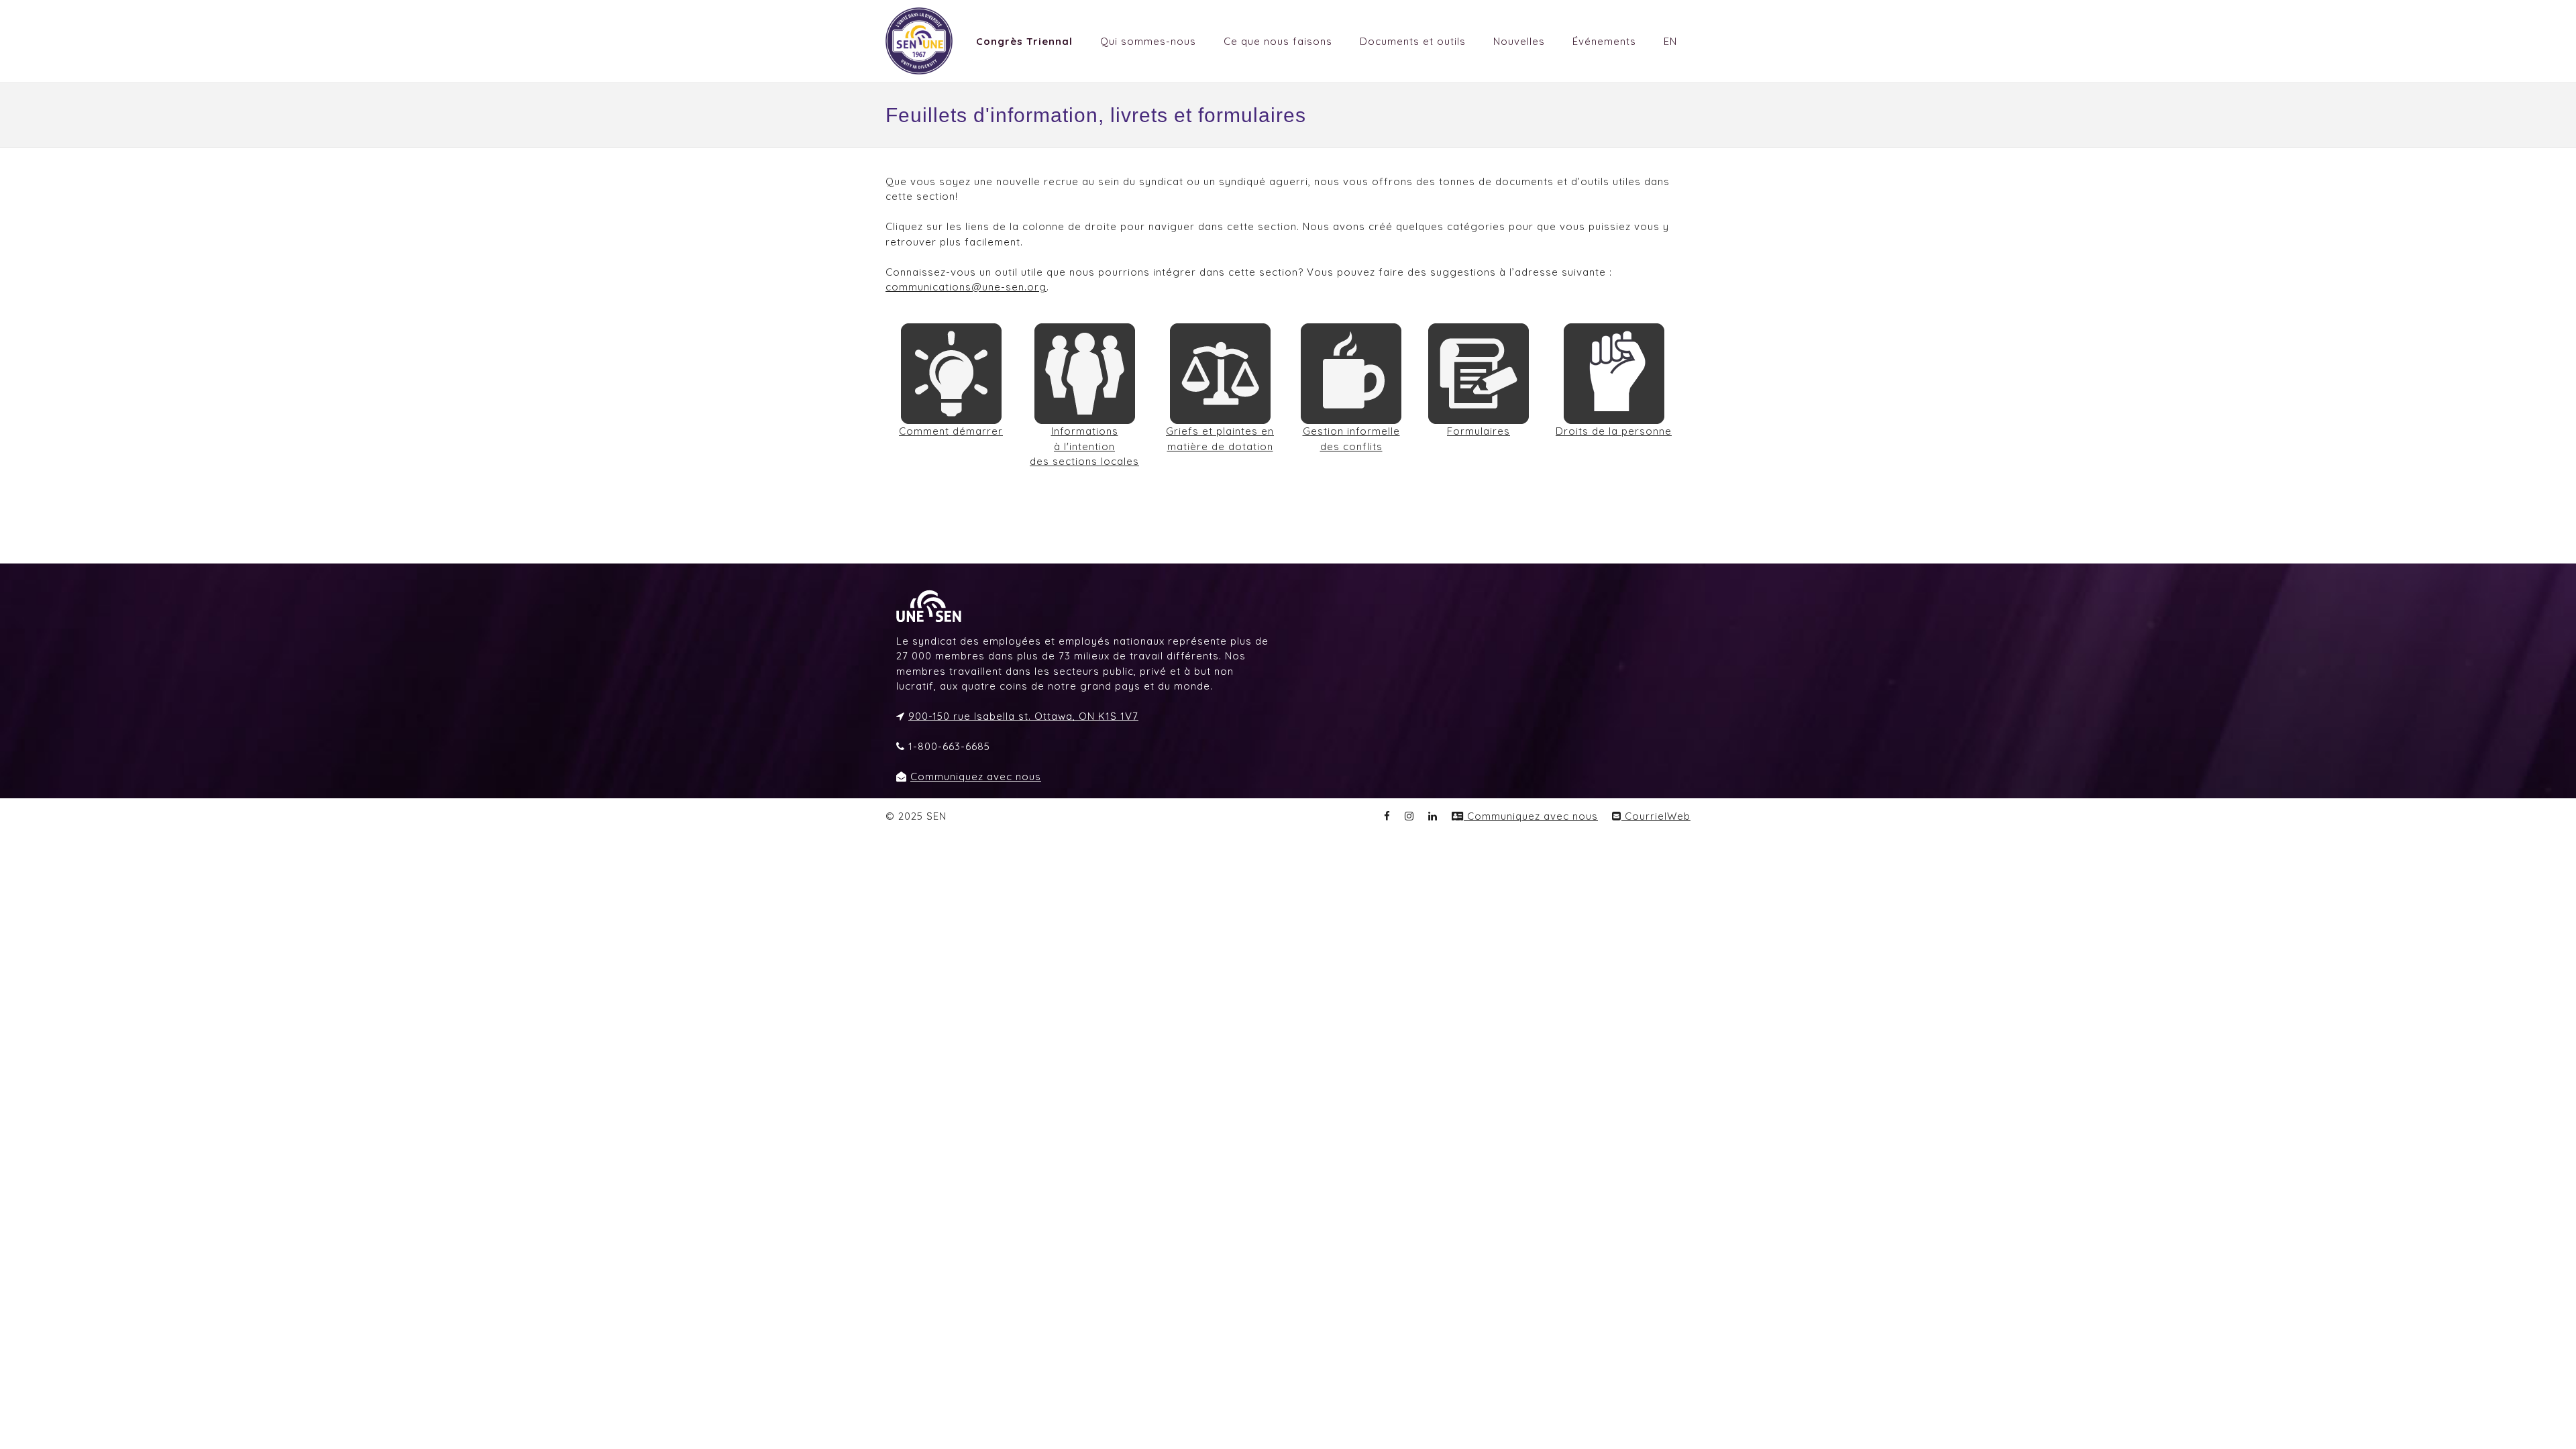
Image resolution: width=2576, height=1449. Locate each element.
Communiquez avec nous (976, 776)
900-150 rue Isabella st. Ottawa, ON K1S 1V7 (1023, 716)
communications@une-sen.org (966, 287)
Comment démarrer (951, 431)
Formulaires (1479, 431)
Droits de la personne (1614, 431)
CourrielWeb (1656, 816)
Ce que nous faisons (1278, 41)
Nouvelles (1519, 41)
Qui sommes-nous (1148, 41)
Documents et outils (1413, 41)
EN (1670, 41)
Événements (1604, 41)
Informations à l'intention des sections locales (1084, 446)
